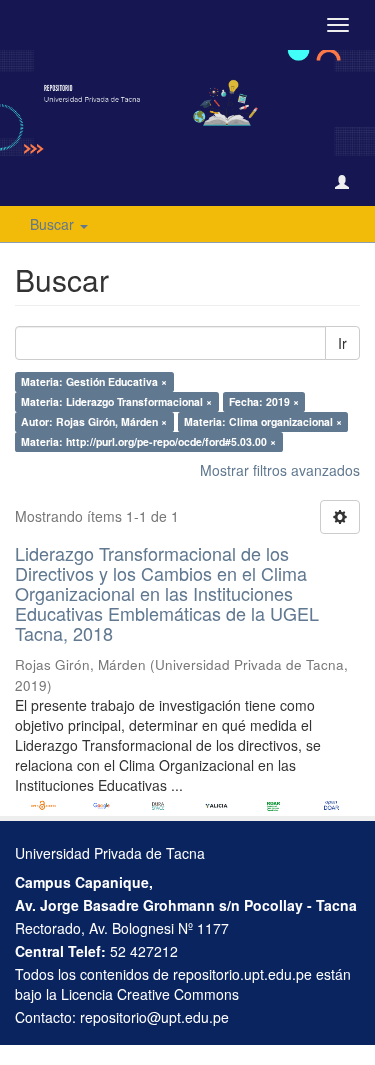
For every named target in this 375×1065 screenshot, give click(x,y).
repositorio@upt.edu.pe (154, 1017)
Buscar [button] (54, 224)
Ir (342, 343)
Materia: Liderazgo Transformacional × (116, 401)
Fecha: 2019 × (264, 401)
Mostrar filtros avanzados (280, 470)
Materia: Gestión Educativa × (94, 381)
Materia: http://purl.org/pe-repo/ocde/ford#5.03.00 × (148, 441)
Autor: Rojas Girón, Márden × (94, 421)
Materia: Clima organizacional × (263, 421)
